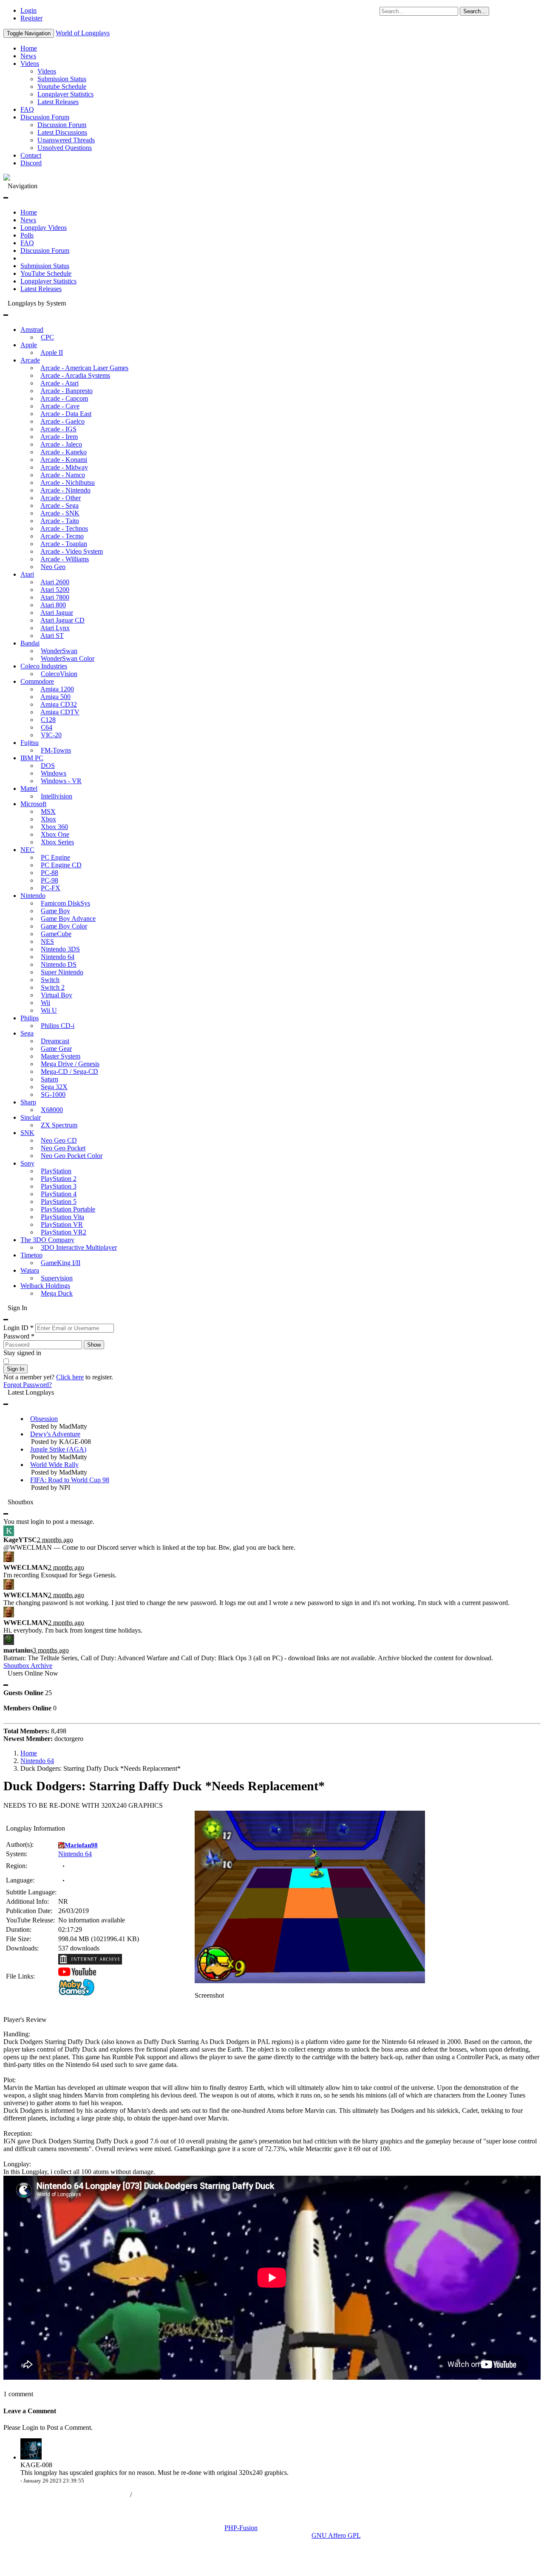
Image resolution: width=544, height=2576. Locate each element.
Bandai (30, 643)
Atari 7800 (55, 597)
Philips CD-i (58, 1026)
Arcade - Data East (66, 414)
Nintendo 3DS (60, 949)
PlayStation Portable (68, 1209)
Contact (31, 155)
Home (29, 48)
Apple (29, 345)
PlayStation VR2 (64, 1232)
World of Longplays (83, 33)
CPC (47, 337)
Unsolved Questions (65, 148)
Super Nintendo (62, 972)
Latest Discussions (62, 132)
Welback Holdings (45, 1286)
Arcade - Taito (60, 521)
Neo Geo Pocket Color (72, 1156)
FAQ (27, 109)
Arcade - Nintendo (65, 490)
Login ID (18, 1328)
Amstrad (32, 330)
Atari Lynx (55, 628)
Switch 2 (53, 987)
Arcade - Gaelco (62, 421)
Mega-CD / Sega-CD (69, 1071)
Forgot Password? (28, 1385)
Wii (45, 1003)
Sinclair (31, 1117)
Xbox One (55, 834)
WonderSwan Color (68, 658)
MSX (48, 811)
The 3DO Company (47, 1240)
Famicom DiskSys (65, 903)
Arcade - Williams (65, 559)
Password (19, 1336)
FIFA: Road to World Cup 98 (70, 1480)
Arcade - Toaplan (64, 544)
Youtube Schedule (62, 86)
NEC (27, 850)
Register (31, 18)
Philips (30, 1018)
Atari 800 (53, 605)
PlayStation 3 (59, 1186)
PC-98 (50, 880)
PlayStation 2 (59, 1179)
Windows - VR (61, 781)
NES (47, 941)
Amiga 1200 (57, 689)
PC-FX (51, 888)
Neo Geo (53, 567)
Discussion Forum (45, 117)
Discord (31, 163)
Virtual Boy (57, 995)
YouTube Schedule (46, 273)
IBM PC (32, 758)
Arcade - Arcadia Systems (75, 375)
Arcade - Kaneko (64, 452)
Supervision (57, 1278)
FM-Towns (56, 750)
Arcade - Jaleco (61, 444)
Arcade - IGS (58, 429)
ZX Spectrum (59, 1125)
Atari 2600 (55, 582)
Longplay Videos (44, 228)
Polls (27, 235)
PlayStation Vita (62, 1217)
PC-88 (50, 873)
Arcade (30, 360)
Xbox (48, 819)
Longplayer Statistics (65, 94)
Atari (27, 574)
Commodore (37, 681)
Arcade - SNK (60, 513)
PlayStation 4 (59, 1194)
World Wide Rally (54, 1465)
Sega (27, 1033)
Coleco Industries (44, 666)
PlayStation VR (62, 1224)
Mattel (29, 788)
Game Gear (56, 1049)
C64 (47, 727)
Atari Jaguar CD (62, 620)
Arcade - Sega (59, 505)
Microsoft (33, 804)
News (28, 56)
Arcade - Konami (64, 460)
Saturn (50, 1079)
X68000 (52, 1110)
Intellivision (57, 796)
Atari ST (52, 636)
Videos (30, 64)
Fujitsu (30, 743)
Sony (27, 1163)
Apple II (52, 352)
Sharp (28, 1102)
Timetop (31, 1255)
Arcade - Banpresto (67, 391)
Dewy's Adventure (55, 1434)
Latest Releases (58, 102)
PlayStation (56, 1171)
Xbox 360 (54, 827)
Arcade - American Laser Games (84, 368)
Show (94, 1345)
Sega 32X (54, 1087)
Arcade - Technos (64, 528)
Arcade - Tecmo (62, 536)
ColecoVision (59, 674)
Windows (54, 773)
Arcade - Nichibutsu (68, 483)
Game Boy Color (64, 926)
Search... (475, 11)
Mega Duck (57, 1293)
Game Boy (55, 911)
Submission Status (62, 79)
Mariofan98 (81, 1845)
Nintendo (33, 896)
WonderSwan (59, 651)
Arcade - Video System (72, 551)
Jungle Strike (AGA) (58, 1449)
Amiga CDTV (60, 712)
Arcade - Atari (59, 383)
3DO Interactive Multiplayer (79, 1247)
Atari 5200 (55, 590)
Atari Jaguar (57, 613)
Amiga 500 (55, 697)
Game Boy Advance (68, 919)
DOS (48, 766)
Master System (61, 1056)
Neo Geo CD (59, 1140)
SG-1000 (53, 1094)
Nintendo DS (59, 964)
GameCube (56, 934)
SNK (27, 1133)
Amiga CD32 (59, 704)
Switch (50, 980)
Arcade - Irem (59, 437)
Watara (30, 1270)
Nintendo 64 (58, 957)
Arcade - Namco (63, 475)
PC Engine (55, 857)
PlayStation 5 (59, 1202)
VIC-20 (51, 735)
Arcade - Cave (60, 406)
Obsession (44, 1419)
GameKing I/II (61, 1263)
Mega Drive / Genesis (70, 1064)
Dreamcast (55, 1041)
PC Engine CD (61, 865)
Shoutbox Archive (28, 1666)
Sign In (16, 1369)
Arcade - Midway (64, 467)
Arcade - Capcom (64, 398)
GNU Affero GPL (336, 2535)
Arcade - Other (61, 498)
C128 (48, 720)
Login (28, 10)
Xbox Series (57, 842)
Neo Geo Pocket (63, 1148)
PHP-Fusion (241, 2528)
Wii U (49, 1010)
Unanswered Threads (66, 140)
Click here (70, 1377)
